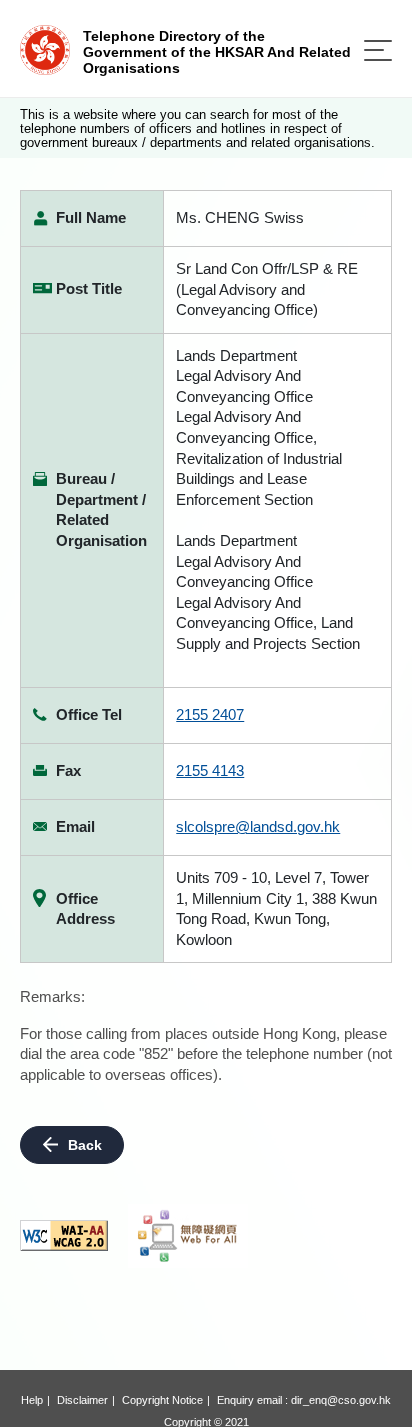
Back (85, 1145)
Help (32, 1400)
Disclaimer (82, 1400)
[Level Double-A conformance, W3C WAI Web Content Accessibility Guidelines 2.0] (64, 1235)
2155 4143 (210, 770)
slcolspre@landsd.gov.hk (258, 826)
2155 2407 (210, 714)
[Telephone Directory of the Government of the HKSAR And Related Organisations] (45, 48)
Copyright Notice (162, 1400)
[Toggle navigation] (378, 50)
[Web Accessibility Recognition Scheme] (188, 1236)
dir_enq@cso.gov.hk (341, 1400)
